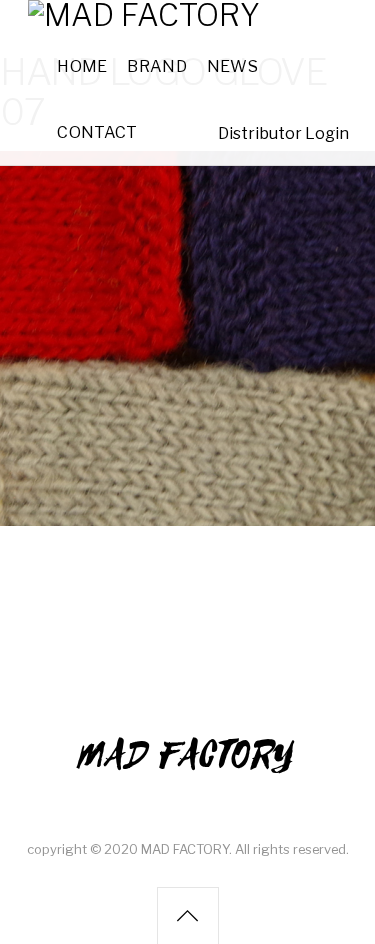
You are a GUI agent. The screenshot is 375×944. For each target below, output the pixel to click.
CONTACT (97, 132)
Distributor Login (283, 133)
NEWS (232, 66)
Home (82, 66)
